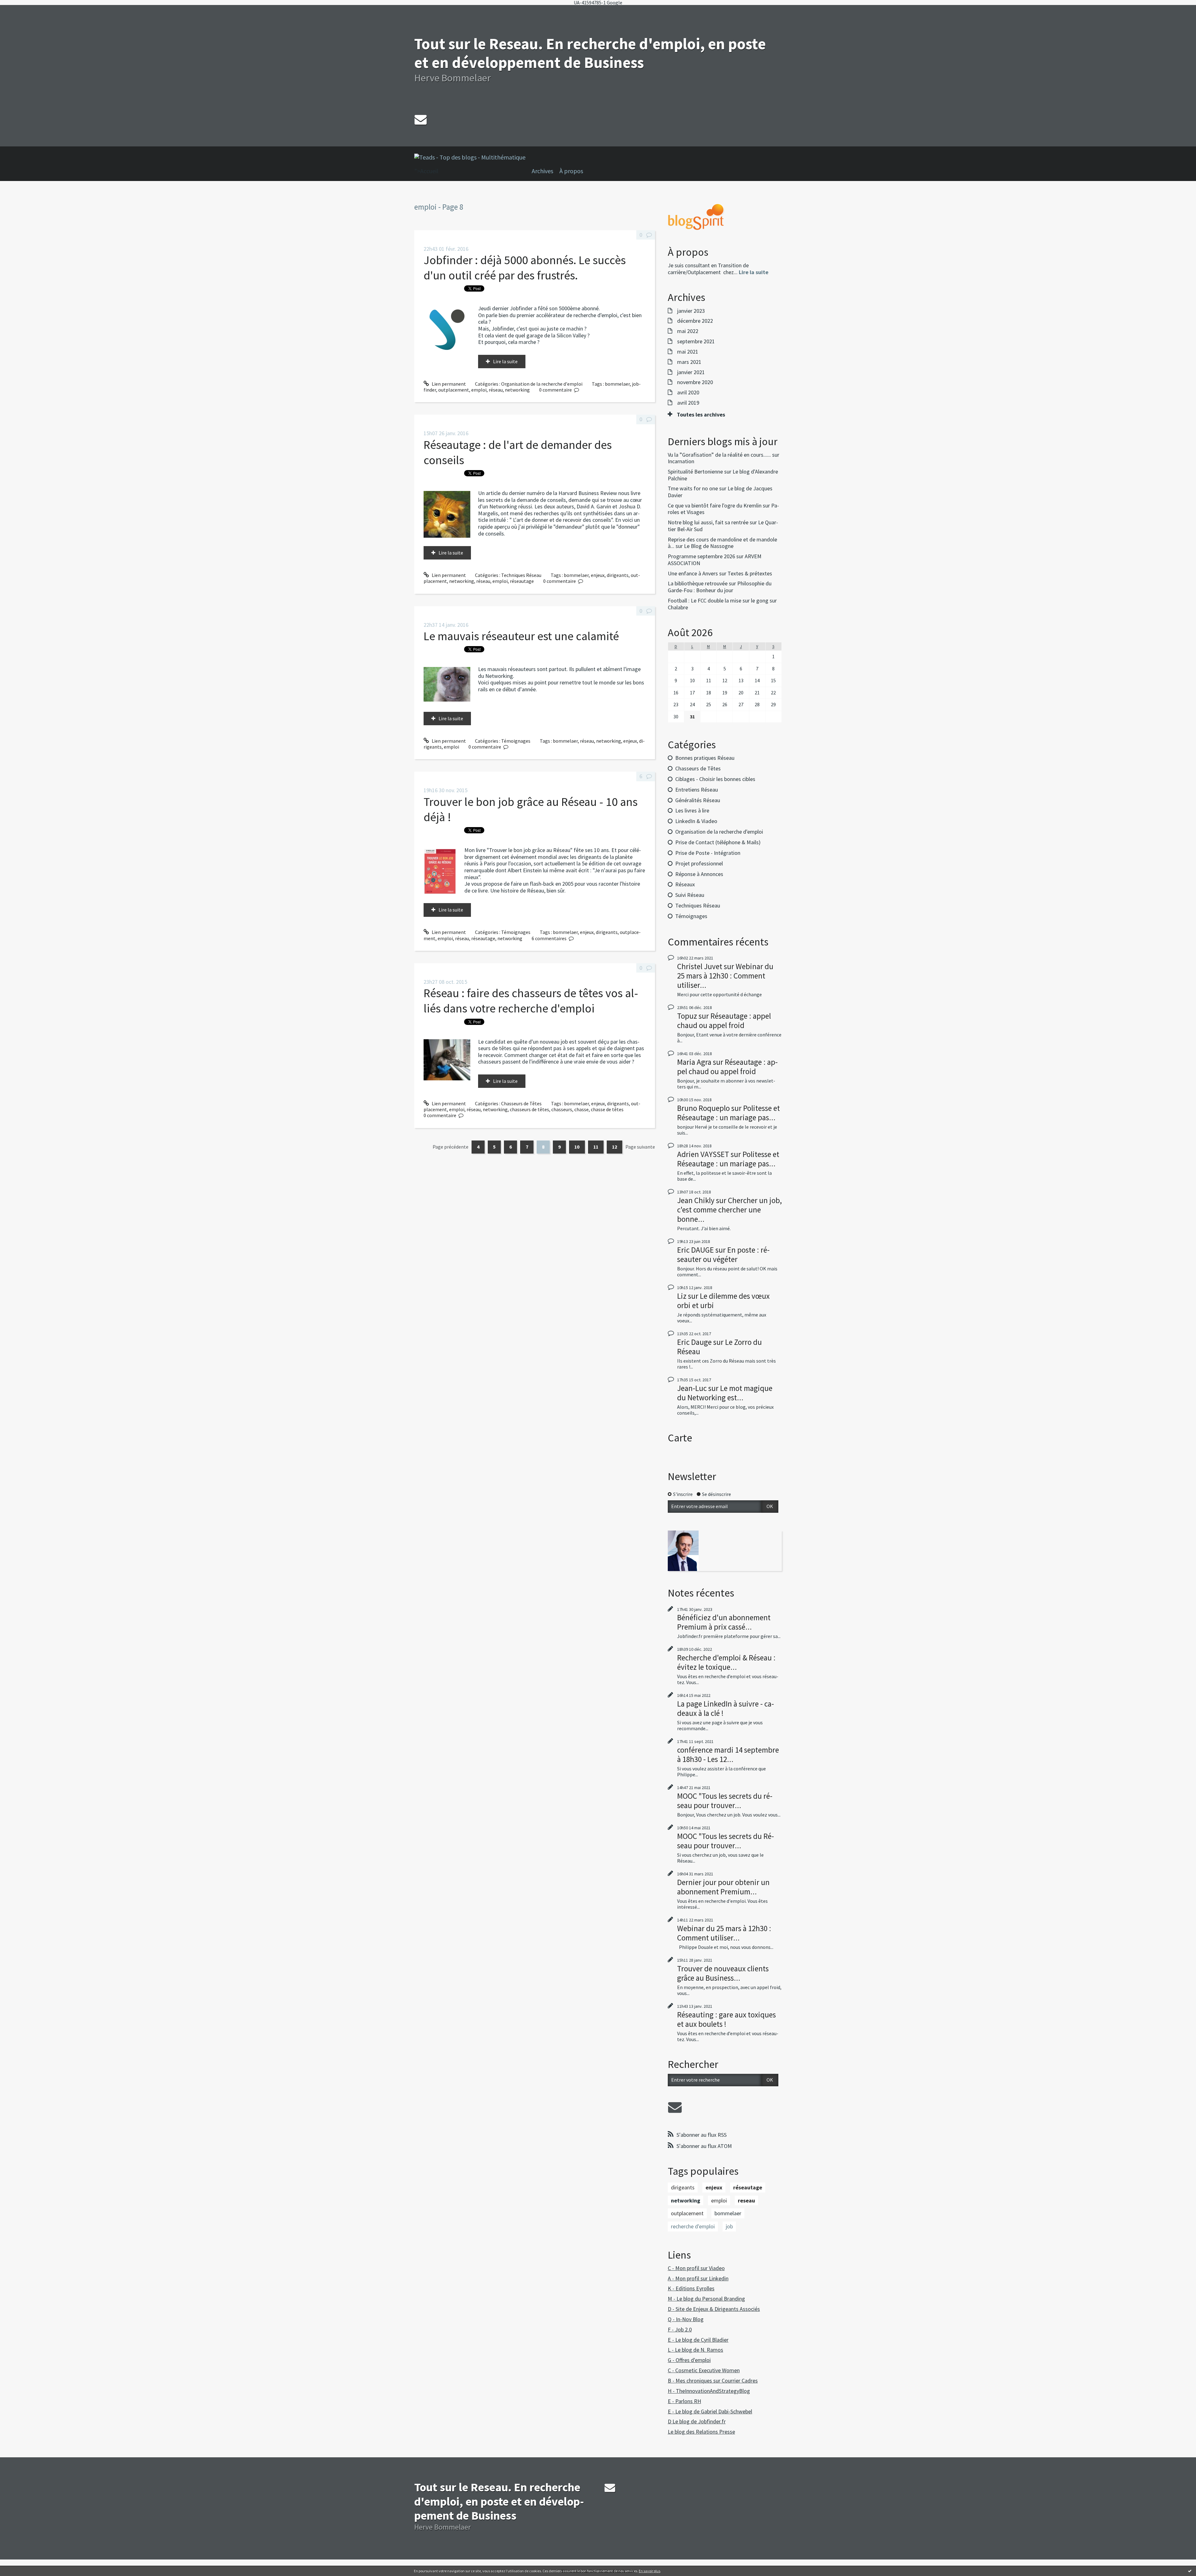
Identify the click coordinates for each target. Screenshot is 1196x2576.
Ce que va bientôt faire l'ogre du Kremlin (715, 505)
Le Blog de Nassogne (709, 546)
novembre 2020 (695, 382)
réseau (496, 390)
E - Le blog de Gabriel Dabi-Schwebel (710, 2411)
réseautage (522, 581)
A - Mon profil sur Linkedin (698, 2278)
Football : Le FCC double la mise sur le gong (718, 600)
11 (596, 1147)
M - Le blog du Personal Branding (706, 2299)
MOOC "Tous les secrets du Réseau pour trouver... (726, 1841)
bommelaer (617, 384)
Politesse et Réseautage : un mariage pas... (729, 1113)
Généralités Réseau (698, 800)
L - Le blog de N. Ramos (695, 2350)
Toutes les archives (701, 415)
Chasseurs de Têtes (521, 1103)
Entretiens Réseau (697, 790)
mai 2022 (688, 331)
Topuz (687, 1016)
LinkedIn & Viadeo (696, 821)
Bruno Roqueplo (703, 1108)
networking (517, 390)
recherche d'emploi (693, 2226)
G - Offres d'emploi (689, 2360)
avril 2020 (688, 393)
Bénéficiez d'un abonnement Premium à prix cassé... (724, 1622)
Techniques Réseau (521, 575)
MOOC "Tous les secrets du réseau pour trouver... (725, 1801)
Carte (680, 1438)
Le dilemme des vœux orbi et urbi (723, 1301)
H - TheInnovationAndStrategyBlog (709, 2391)
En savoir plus (650, 2571)
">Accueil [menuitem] (426, 171)
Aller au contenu (21, 11)
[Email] (421, 119)
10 (577, 1147)
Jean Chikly (696, 1200)
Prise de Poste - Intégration (708, 853)
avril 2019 (688, 403)
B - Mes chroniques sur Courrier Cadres (713, 2381)
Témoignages (516, 741)
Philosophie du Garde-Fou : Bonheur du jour (720, 587)
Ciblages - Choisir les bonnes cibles (715, 779)
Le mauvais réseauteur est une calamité (521, 636)
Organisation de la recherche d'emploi (542, 384)
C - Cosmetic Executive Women (704, 2370)
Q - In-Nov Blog (686, 2319)
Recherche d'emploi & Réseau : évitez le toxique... (726, 1662)
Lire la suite (505, 361)
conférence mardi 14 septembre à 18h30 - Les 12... (728, 1755)
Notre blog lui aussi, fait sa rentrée (708, 522)
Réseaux (685, 884)
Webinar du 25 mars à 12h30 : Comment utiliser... (725, 976)
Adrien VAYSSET (703, 1154)
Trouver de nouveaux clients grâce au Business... (723, 1973)
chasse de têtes (607, 1109)
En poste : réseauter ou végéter (723, 1255)
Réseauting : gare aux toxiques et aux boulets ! (726, 2019)
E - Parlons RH (684, 2401)
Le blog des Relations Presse (701, 2432)
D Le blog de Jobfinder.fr (697, 2421)
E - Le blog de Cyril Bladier (698, 2340)
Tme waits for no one (693, 488)
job (729, 2226)
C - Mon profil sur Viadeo (696, 2268)
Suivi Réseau (690, 895)
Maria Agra (694, 1062)
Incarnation (681, 461)
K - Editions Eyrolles (691, 2288)
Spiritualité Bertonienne (695, 471)
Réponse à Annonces (699, 874)
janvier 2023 (691, 311)
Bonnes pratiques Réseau (705, 758)
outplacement (454, 390)
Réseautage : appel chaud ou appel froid (724, 1021)
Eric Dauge (694, 1342)
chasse (581, 1109)
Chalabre (678, 607)
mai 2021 (688, 352)
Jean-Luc (692, 1388)
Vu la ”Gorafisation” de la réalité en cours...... (719, 455)
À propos (571, 171)
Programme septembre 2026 (701, 556)
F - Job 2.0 (680, 2329)
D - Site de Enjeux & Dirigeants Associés (714, 2309)
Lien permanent (448, 384)
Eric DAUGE (695, 1250)
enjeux (598, 575)
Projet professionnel (699, 863)
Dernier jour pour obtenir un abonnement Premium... (723, 1887)
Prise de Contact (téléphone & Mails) (718, 842)
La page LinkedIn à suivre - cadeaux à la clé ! (726, 1708)
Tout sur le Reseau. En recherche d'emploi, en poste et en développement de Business (590, 53)
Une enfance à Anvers (693, 573)
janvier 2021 (691, 372)
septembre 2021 (696, 341)
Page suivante (640, 1147)
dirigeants (618, 575)
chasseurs (562, 1109)
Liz (682, 1296)
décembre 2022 (695, 321)
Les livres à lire (692, 810)
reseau (746, 2200)
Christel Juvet (700, 966)
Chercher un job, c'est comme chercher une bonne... (729, 1210)
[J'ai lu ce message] (1190, 2571)
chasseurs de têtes (529, 1109)
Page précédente (451, 1147)
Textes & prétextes (750, 573)
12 (615, 1147)
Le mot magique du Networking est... (725, 1393)
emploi (479, 390)
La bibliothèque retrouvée (698, 583)
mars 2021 (689, 362)
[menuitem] (546, 171)
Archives (542, 171)
